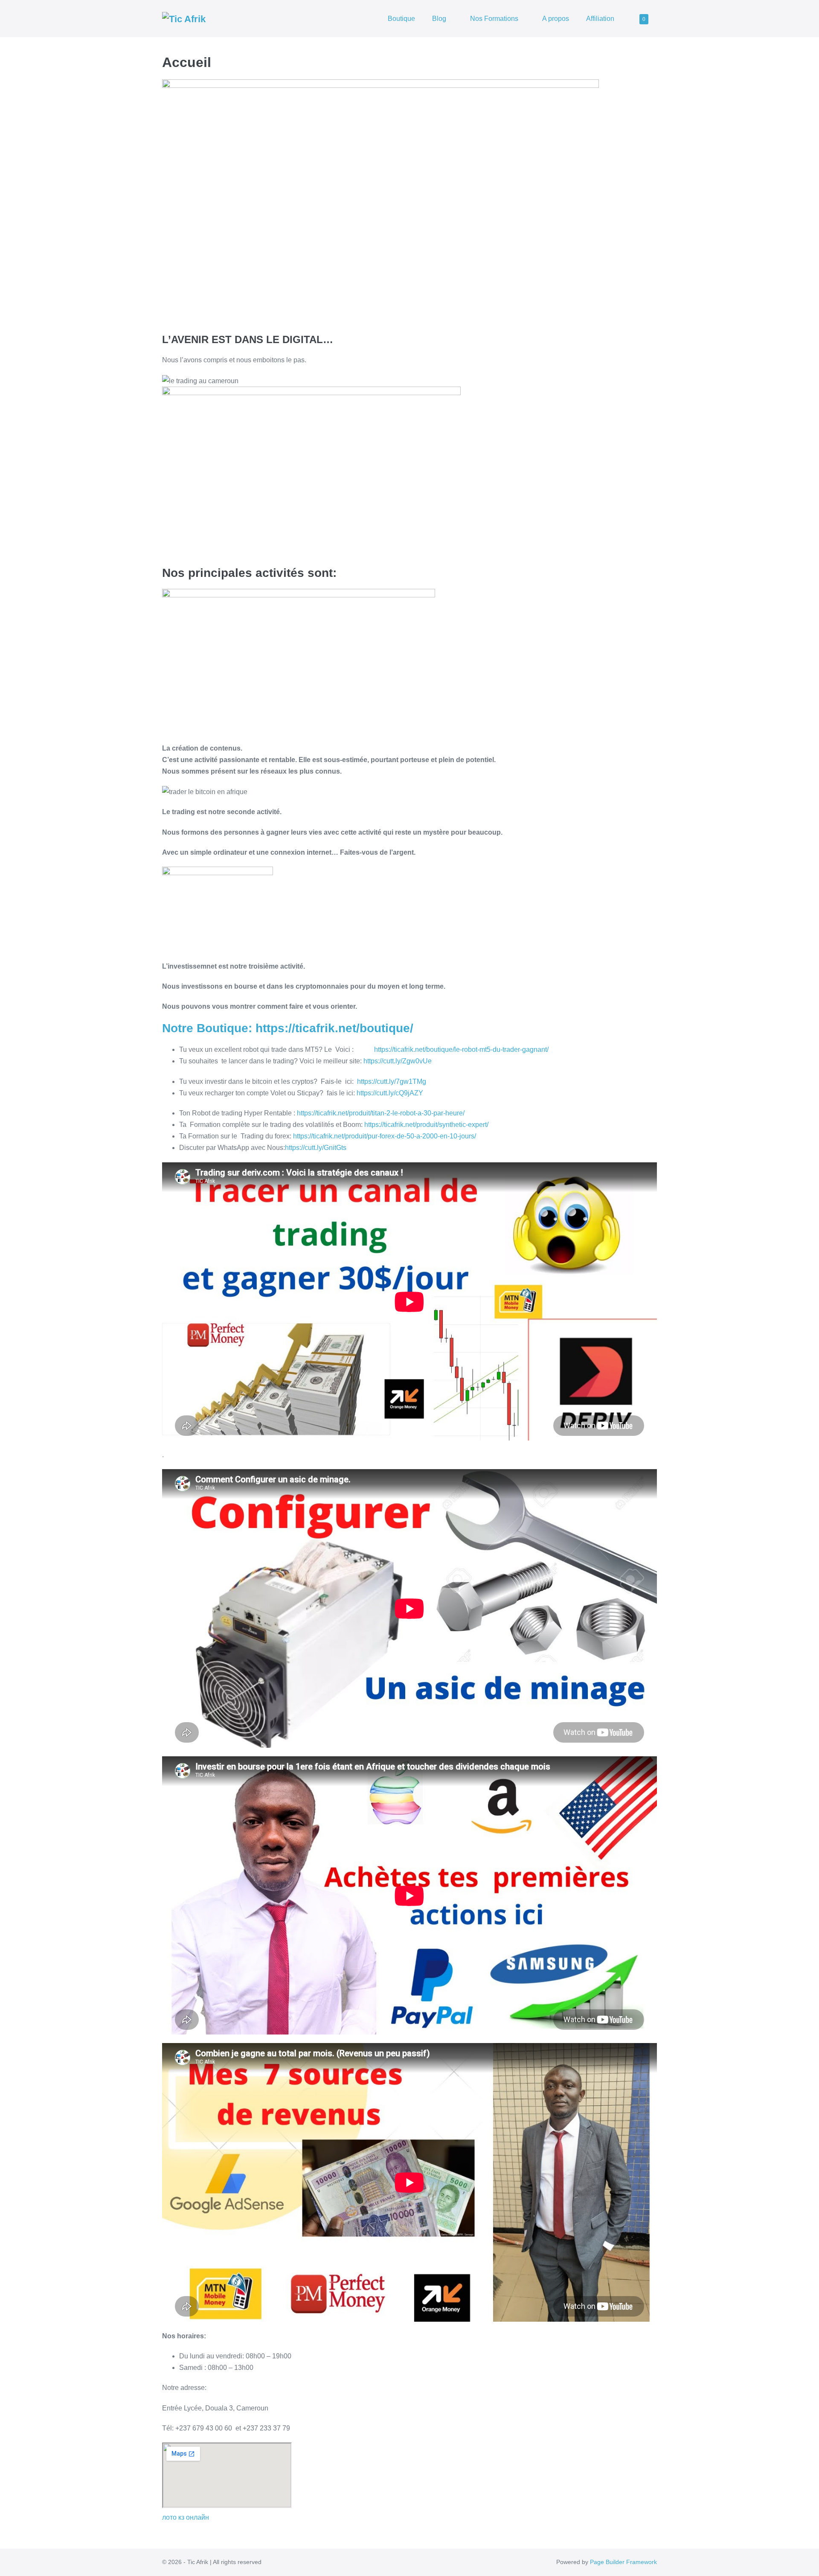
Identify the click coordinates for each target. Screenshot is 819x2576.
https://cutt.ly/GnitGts (316, 1148)
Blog (440, 19)
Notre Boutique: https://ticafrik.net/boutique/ (288, 1028)
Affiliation (600, 19)
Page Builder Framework (623, 2562)
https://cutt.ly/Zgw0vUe (398, 1061)
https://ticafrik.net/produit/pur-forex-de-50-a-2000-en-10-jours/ (385, 1136)
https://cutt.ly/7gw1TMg (392, 1081)
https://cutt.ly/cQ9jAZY (390, 1093)
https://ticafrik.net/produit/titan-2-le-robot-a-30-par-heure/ (381, 1113)
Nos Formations (495, 19)
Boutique (401, 19)
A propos (556, 19)
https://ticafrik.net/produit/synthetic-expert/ (426, 1125)
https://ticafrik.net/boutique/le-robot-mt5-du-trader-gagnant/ (461, 1049)
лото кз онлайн (186, 2517)
